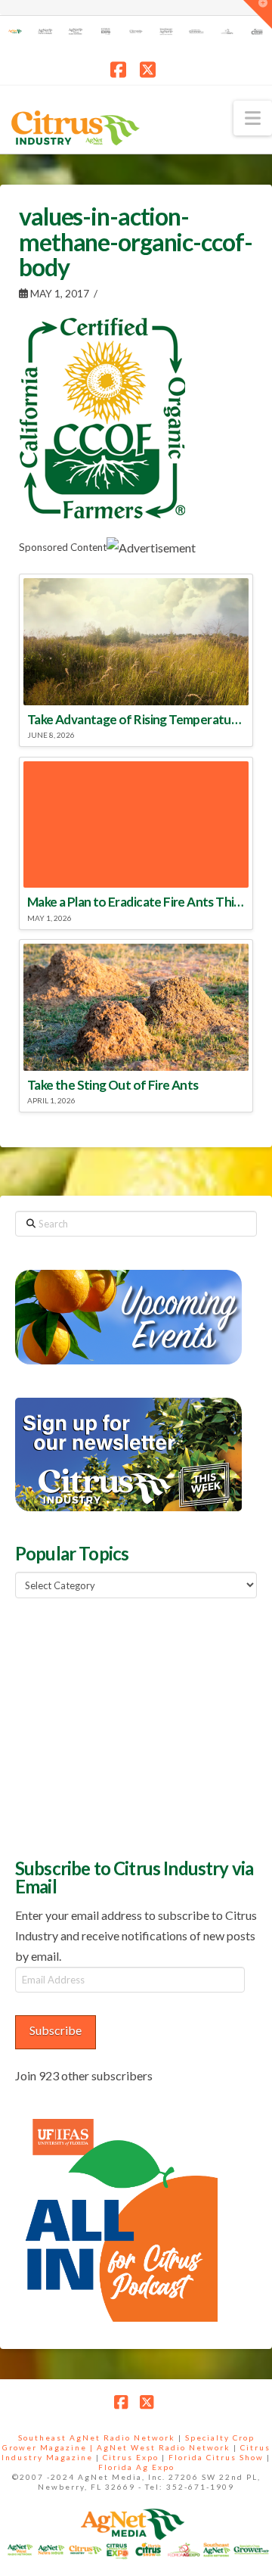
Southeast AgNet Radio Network (97, 2438)
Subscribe (56, 2030)
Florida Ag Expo (136, 2467)
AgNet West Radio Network (164, 2447)
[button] (253, 118)
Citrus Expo (131, 2457)
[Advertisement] (128, 1726)
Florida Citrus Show (216, 2457)
